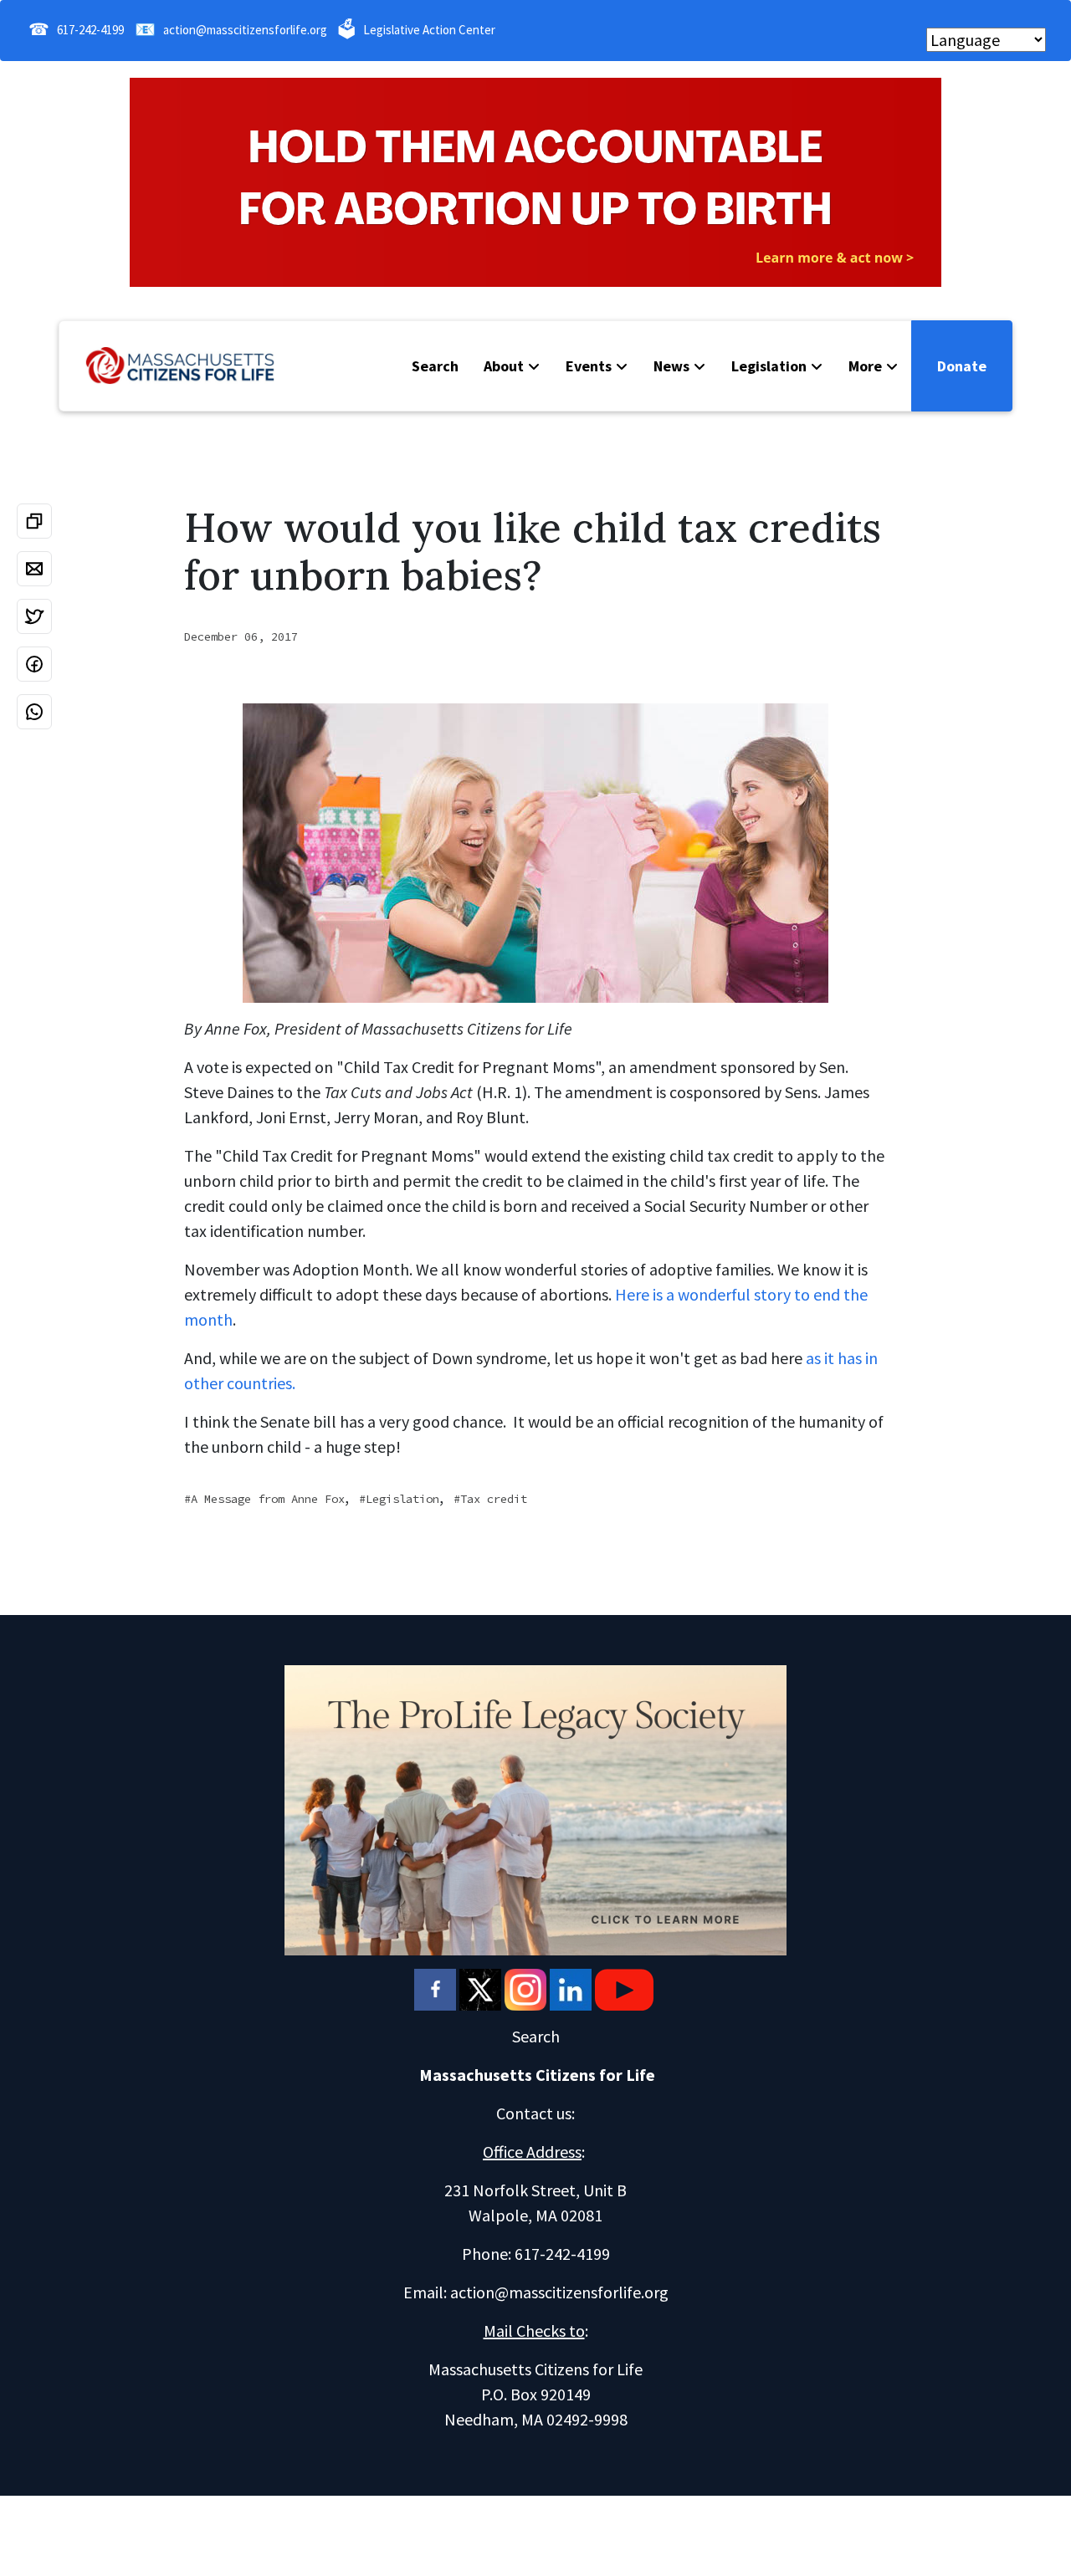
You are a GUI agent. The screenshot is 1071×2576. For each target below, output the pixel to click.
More (865, 366)
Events (589, 366)
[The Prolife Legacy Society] (535, 1808)
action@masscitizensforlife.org (245, 30)
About (504, 366)
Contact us (534, 2113)
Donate (962, 366)
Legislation (769, 366)
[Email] (34, 569)
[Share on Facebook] (34, 664)
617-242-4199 (90, 30)
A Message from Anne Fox (268, 1499)
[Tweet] (34, 616)
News (671, 366)
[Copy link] (34, 521)
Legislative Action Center (429, 30)
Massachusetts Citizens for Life (537, 2075)
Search (435, 366)
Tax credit (494, 1499)
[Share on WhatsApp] (34, 712)
